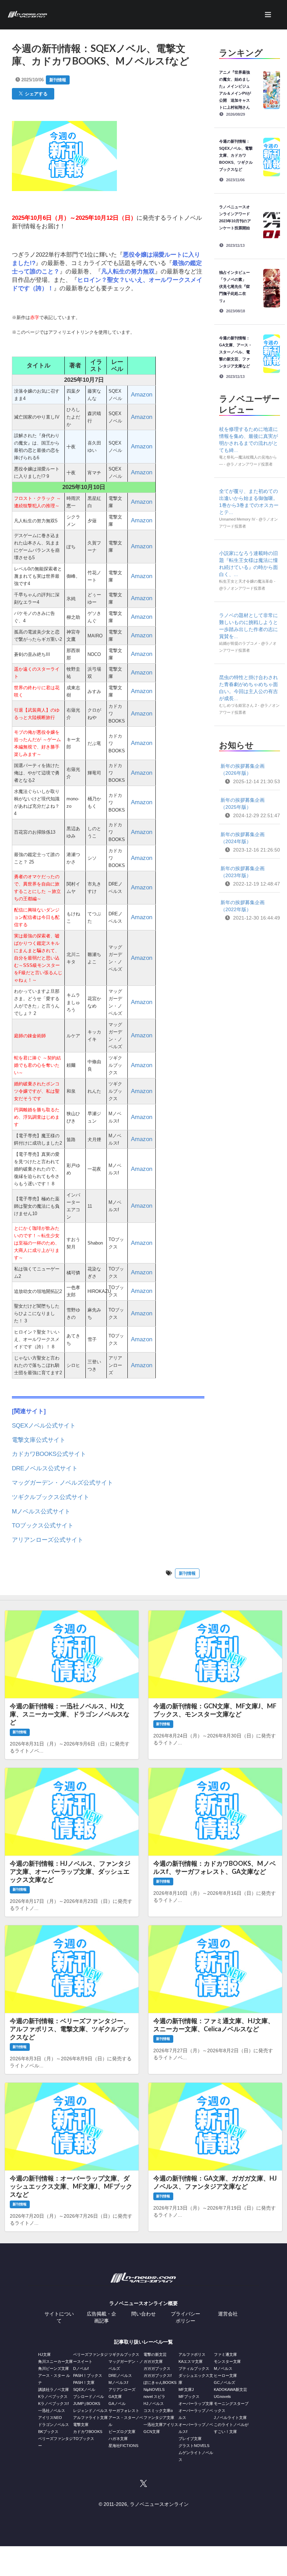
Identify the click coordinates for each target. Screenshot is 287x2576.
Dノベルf (81, 2368)
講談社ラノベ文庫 (54, 2389)
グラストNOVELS (194, 2446)
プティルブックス (194, 2368)
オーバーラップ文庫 (196, 2404)
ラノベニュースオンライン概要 (143, 2303)
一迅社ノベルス (52, 2411)
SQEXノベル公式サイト (44, 1426)
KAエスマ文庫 (191, 2361)
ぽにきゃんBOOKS (160, 2382)
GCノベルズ (225, 2382)
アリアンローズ (122, 2389)
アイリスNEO (50, 2418)
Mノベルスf (118, 2382)
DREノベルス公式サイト (45, 1468)
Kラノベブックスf (53, 2404)
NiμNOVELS (154, 2389)
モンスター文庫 (227, 2361)
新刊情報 (58, 80)
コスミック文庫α (158, 2411)
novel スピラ (154, 2397)
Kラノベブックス (53, 2397)
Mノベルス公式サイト (41, 1511)
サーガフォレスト (124, 2411)
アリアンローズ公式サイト (48, 1540)
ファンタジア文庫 (159, 2418)
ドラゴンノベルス (54, 2425)
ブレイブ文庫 (190, 2439)
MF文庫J (186, 2389)
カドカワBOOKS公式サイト (49, 1454)
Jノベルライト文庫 (230, 2418)
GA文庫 (115, 2397)
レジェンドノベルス (90, 2411)
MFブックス (189, 2397)
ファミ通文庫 (225, 2354)
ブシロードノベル (89, 2397)
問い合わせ (143, 2314)
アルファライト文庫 (90, 2418)
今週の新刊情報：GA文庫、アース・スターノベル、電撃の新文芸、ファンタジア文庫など (236, 352)
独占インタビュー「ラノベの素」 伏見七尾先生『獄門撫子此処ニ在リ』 (234, 286)
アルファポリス (192, 2354)
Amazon (142, 395)
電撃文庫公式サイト (39, 1440)
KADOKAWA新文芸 (230, 2389)
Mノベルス (223, 2368)
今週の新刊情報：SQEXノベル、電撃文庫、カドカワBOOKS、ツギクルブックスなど (236, 155)
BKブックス (48, 2432)
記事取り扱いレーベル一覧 (143, 2342)
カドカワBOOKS (88, 2432)
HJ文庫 (44, 2354)
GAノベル (117, 2404)
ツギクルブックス (124, 2354)
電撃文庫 (81, 2425)
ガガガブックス (157, 2368)
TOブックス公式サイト (43, 1526)
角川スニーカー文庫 (55, 2361)
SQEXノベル (84, 2389)
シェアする (35, 94)
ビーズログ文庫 (122, 2432)
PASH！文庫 (84, 2382)
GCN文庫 (152, 2432)
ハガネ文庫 (118, 2439)
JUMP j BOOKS (87, 2404)
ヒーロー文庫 (225, 2375)
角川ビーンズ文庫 (54, 2368)
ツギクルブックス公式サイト (51, 1497)
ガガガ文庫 (153, 2361)
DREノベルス (120, 2375)
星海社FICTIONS (123, 2446)
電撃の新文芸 (155, 2354)
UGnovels (222, 2397)
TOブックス (84, 2439)
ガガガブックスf (157, 2375)
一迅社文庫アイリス (161, 2425)
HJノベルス (154, 2404)
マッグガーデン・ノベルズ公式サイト (62, 1483)
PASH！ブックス (88, 2375)
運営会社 (228, 2314)
